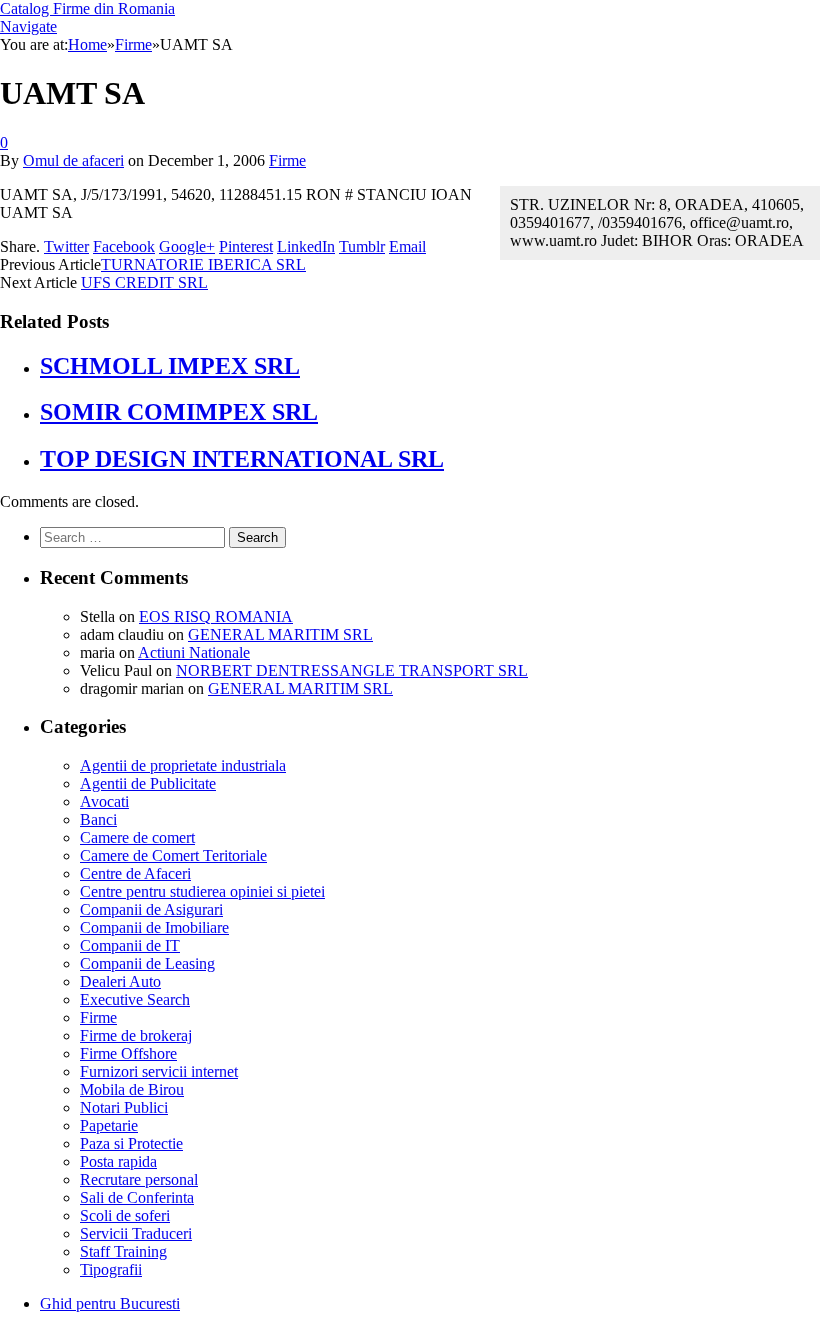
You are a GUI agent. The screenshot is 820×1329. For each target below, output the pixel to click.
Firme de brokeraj (136, 1035)
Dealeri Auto (120, 981)
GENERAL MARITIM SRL (280, 634)
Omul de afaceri (73, 160)
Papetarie (109, 1125)
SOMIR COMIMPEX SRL (179, 412)
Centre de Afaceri (135, 873)
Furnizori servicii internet (159, 1071)
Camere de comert (137, 837)
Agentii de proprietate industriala (183, 765)
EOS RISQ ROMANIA (216, 616)
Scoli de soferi (125, 1215)
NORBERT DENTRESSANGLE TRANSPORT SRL (352, 670)
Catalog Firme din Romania (87, 8)
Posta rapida (118, 1161)
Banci (98, 819)
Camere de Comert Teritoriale (173, 855)
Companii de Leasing (147, 963)
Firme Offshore (128, 1053)
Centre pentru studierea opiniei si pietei (202, 891)
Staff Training (123, 1251)
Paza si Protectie (131, 1143)
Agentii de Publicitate (148, 783)
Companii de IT (130, 945)
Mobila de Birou (132, 1089)
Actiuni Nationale (194, 652)
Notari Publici (124, 1107)
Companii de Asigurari (151, 909)
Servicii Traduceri (136, 1233)
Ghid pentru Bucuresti (110, 1303)
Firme (287, 160)
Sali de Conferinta (137, 1197)
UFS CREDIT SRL (144, 282)
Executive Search (135, 999)
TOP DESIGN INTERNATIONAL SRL (242, 459)
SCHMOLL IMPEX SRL (170, 366)
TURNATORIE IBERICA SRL (203, 264)
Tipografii (111, 1269)
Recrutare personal (139, 1179)
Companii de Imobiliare (154, 927)
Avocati (104, 801)
